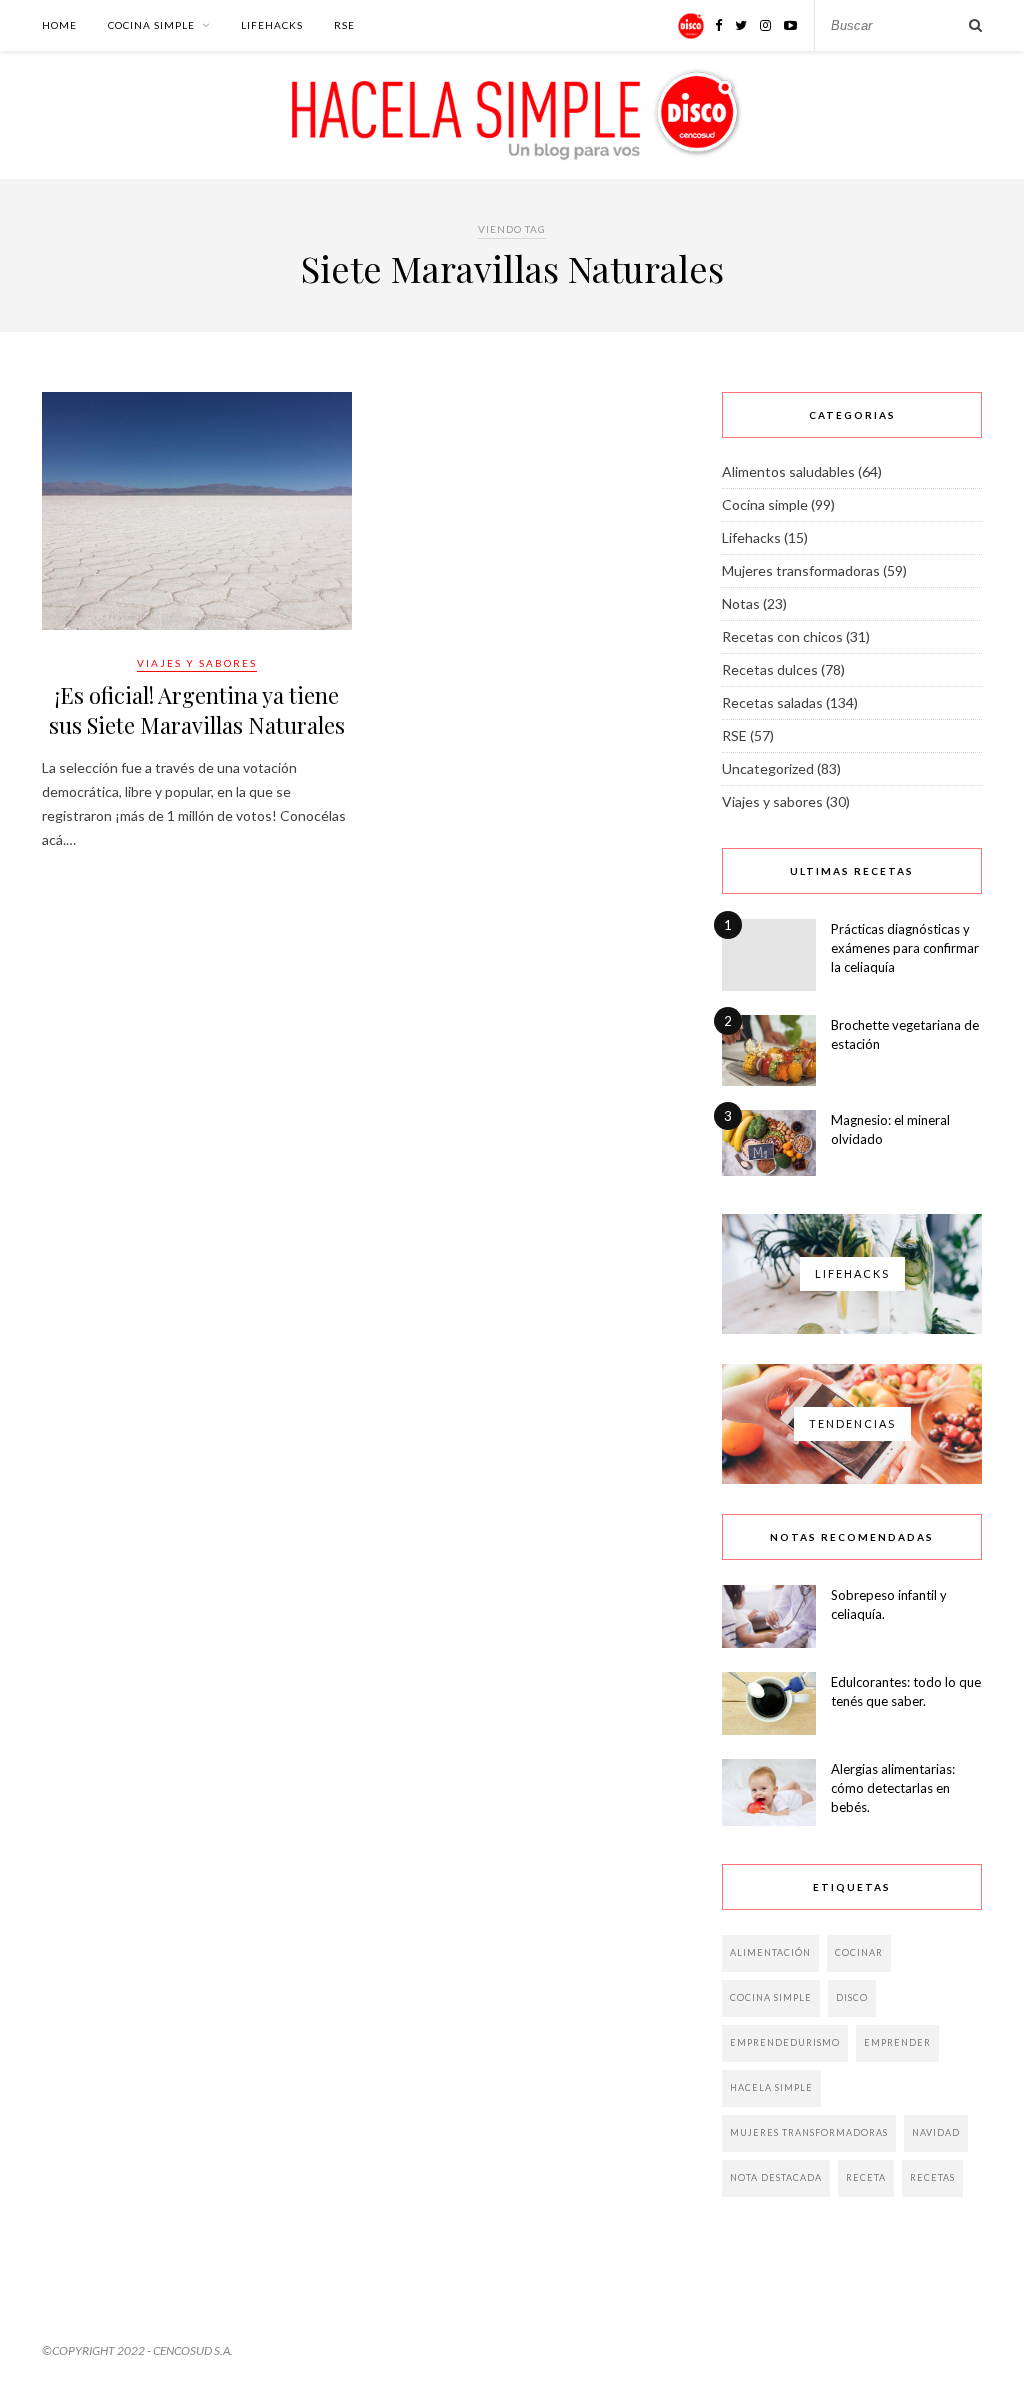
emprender (897, 2042)
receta (866, 2177)
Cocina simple (151, 25)
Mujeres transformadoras (801, 570)
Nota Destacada (776, 2177)
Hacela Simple (771, 2087)
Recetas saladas (772, 702)
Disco (852, 1997)
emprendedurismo (785, 2042)
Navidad (936, 2132)
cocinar (859, 1952)
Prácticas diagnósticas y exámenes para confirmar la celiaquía (905, 948)
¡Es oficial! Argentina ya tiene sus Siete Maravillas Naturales (197, 710)
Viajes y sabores (197, 663)
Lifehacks (272, 25)
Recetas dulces (770, 669)
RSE (344, 25)
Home (59, 25)
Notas (741, 603)
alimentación (770, 1952)
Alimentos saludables (788, 471)
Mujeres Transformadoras (809, 2132)
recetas (932, 2177)
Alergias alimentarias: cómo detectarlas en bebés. (893, 1788)
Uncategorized (768, 768)
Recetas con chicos (782, 636)
